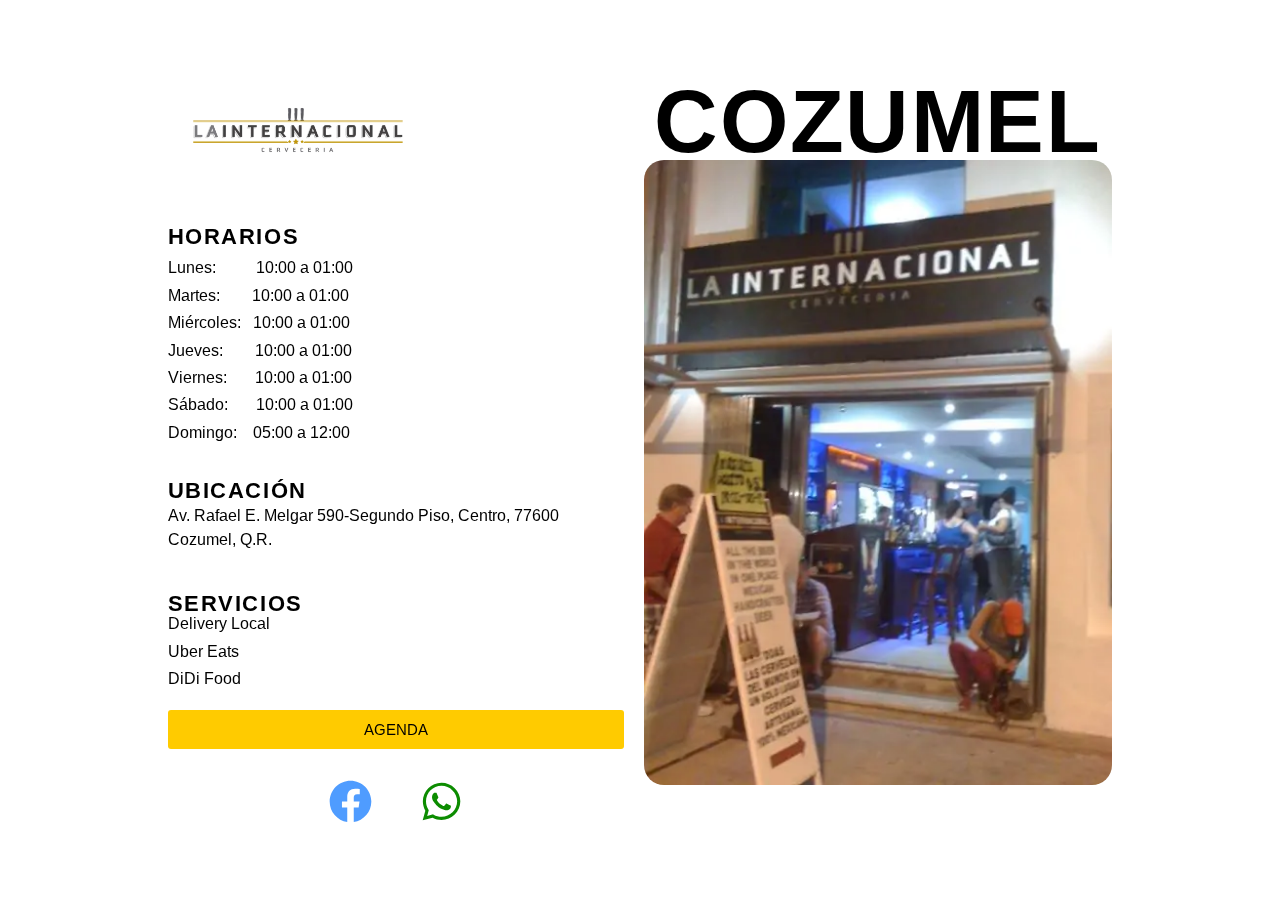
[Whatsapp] (441, 802)
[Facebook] (350, 802)
